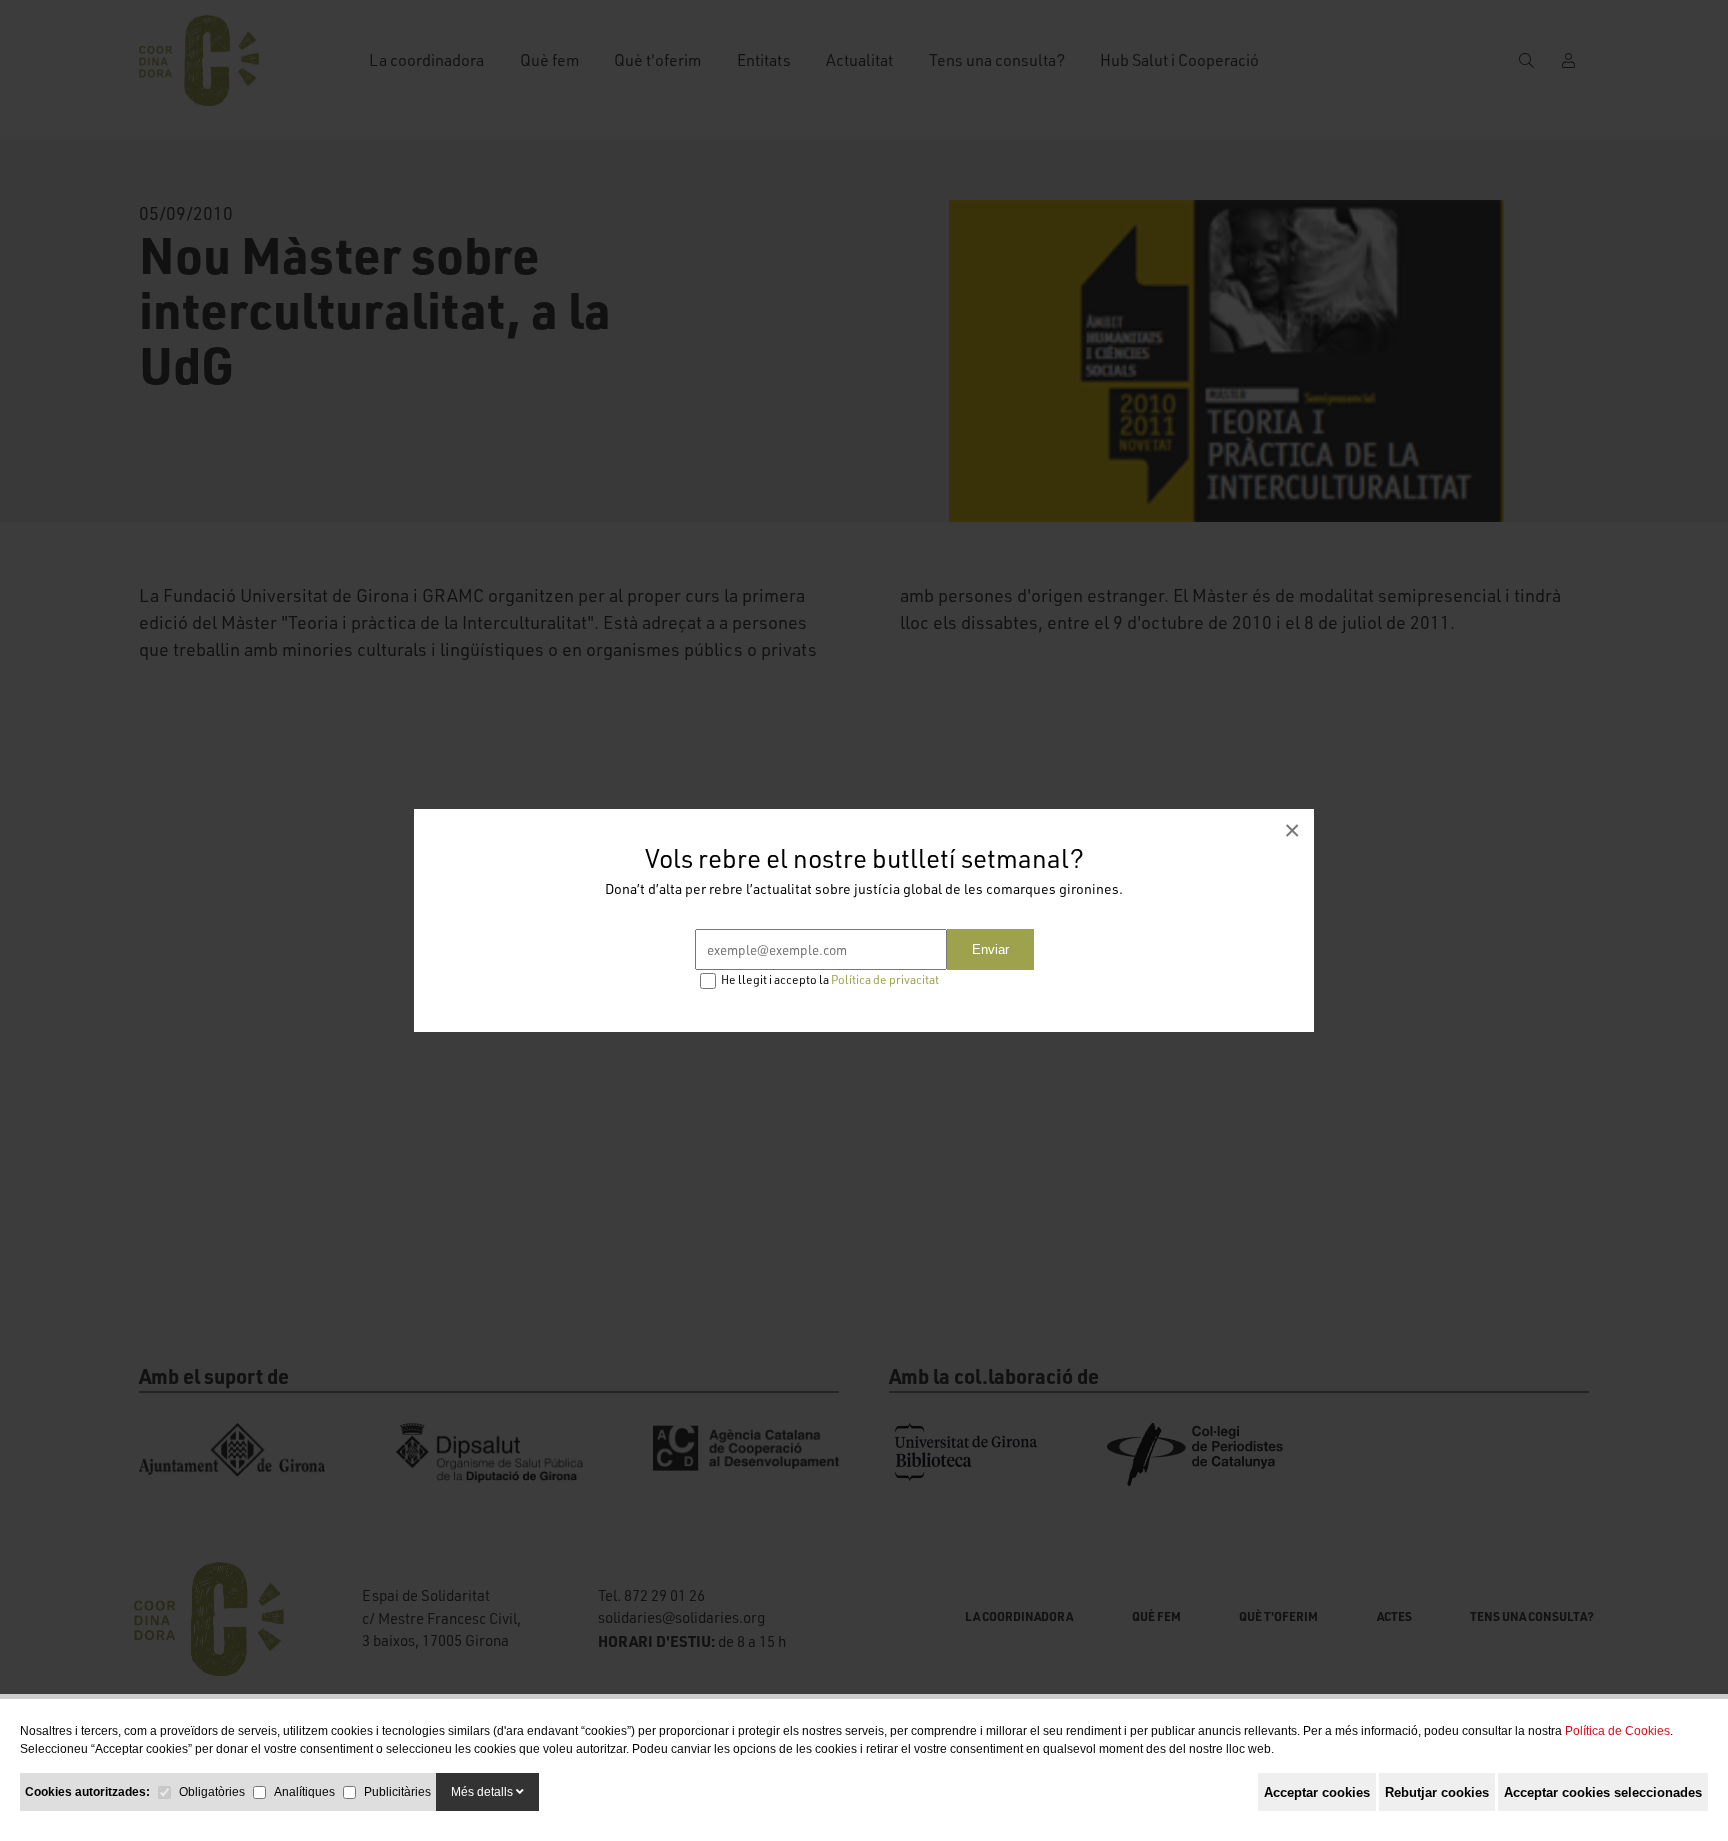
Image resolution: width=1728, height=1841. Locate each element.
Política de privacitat (885, 979)
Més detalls (483, 1792)
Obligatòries (212, 1792)
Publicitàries (397, 1792)
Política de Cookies (1617, 1731)
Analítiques (304, 1792)
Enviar (990, 949)
